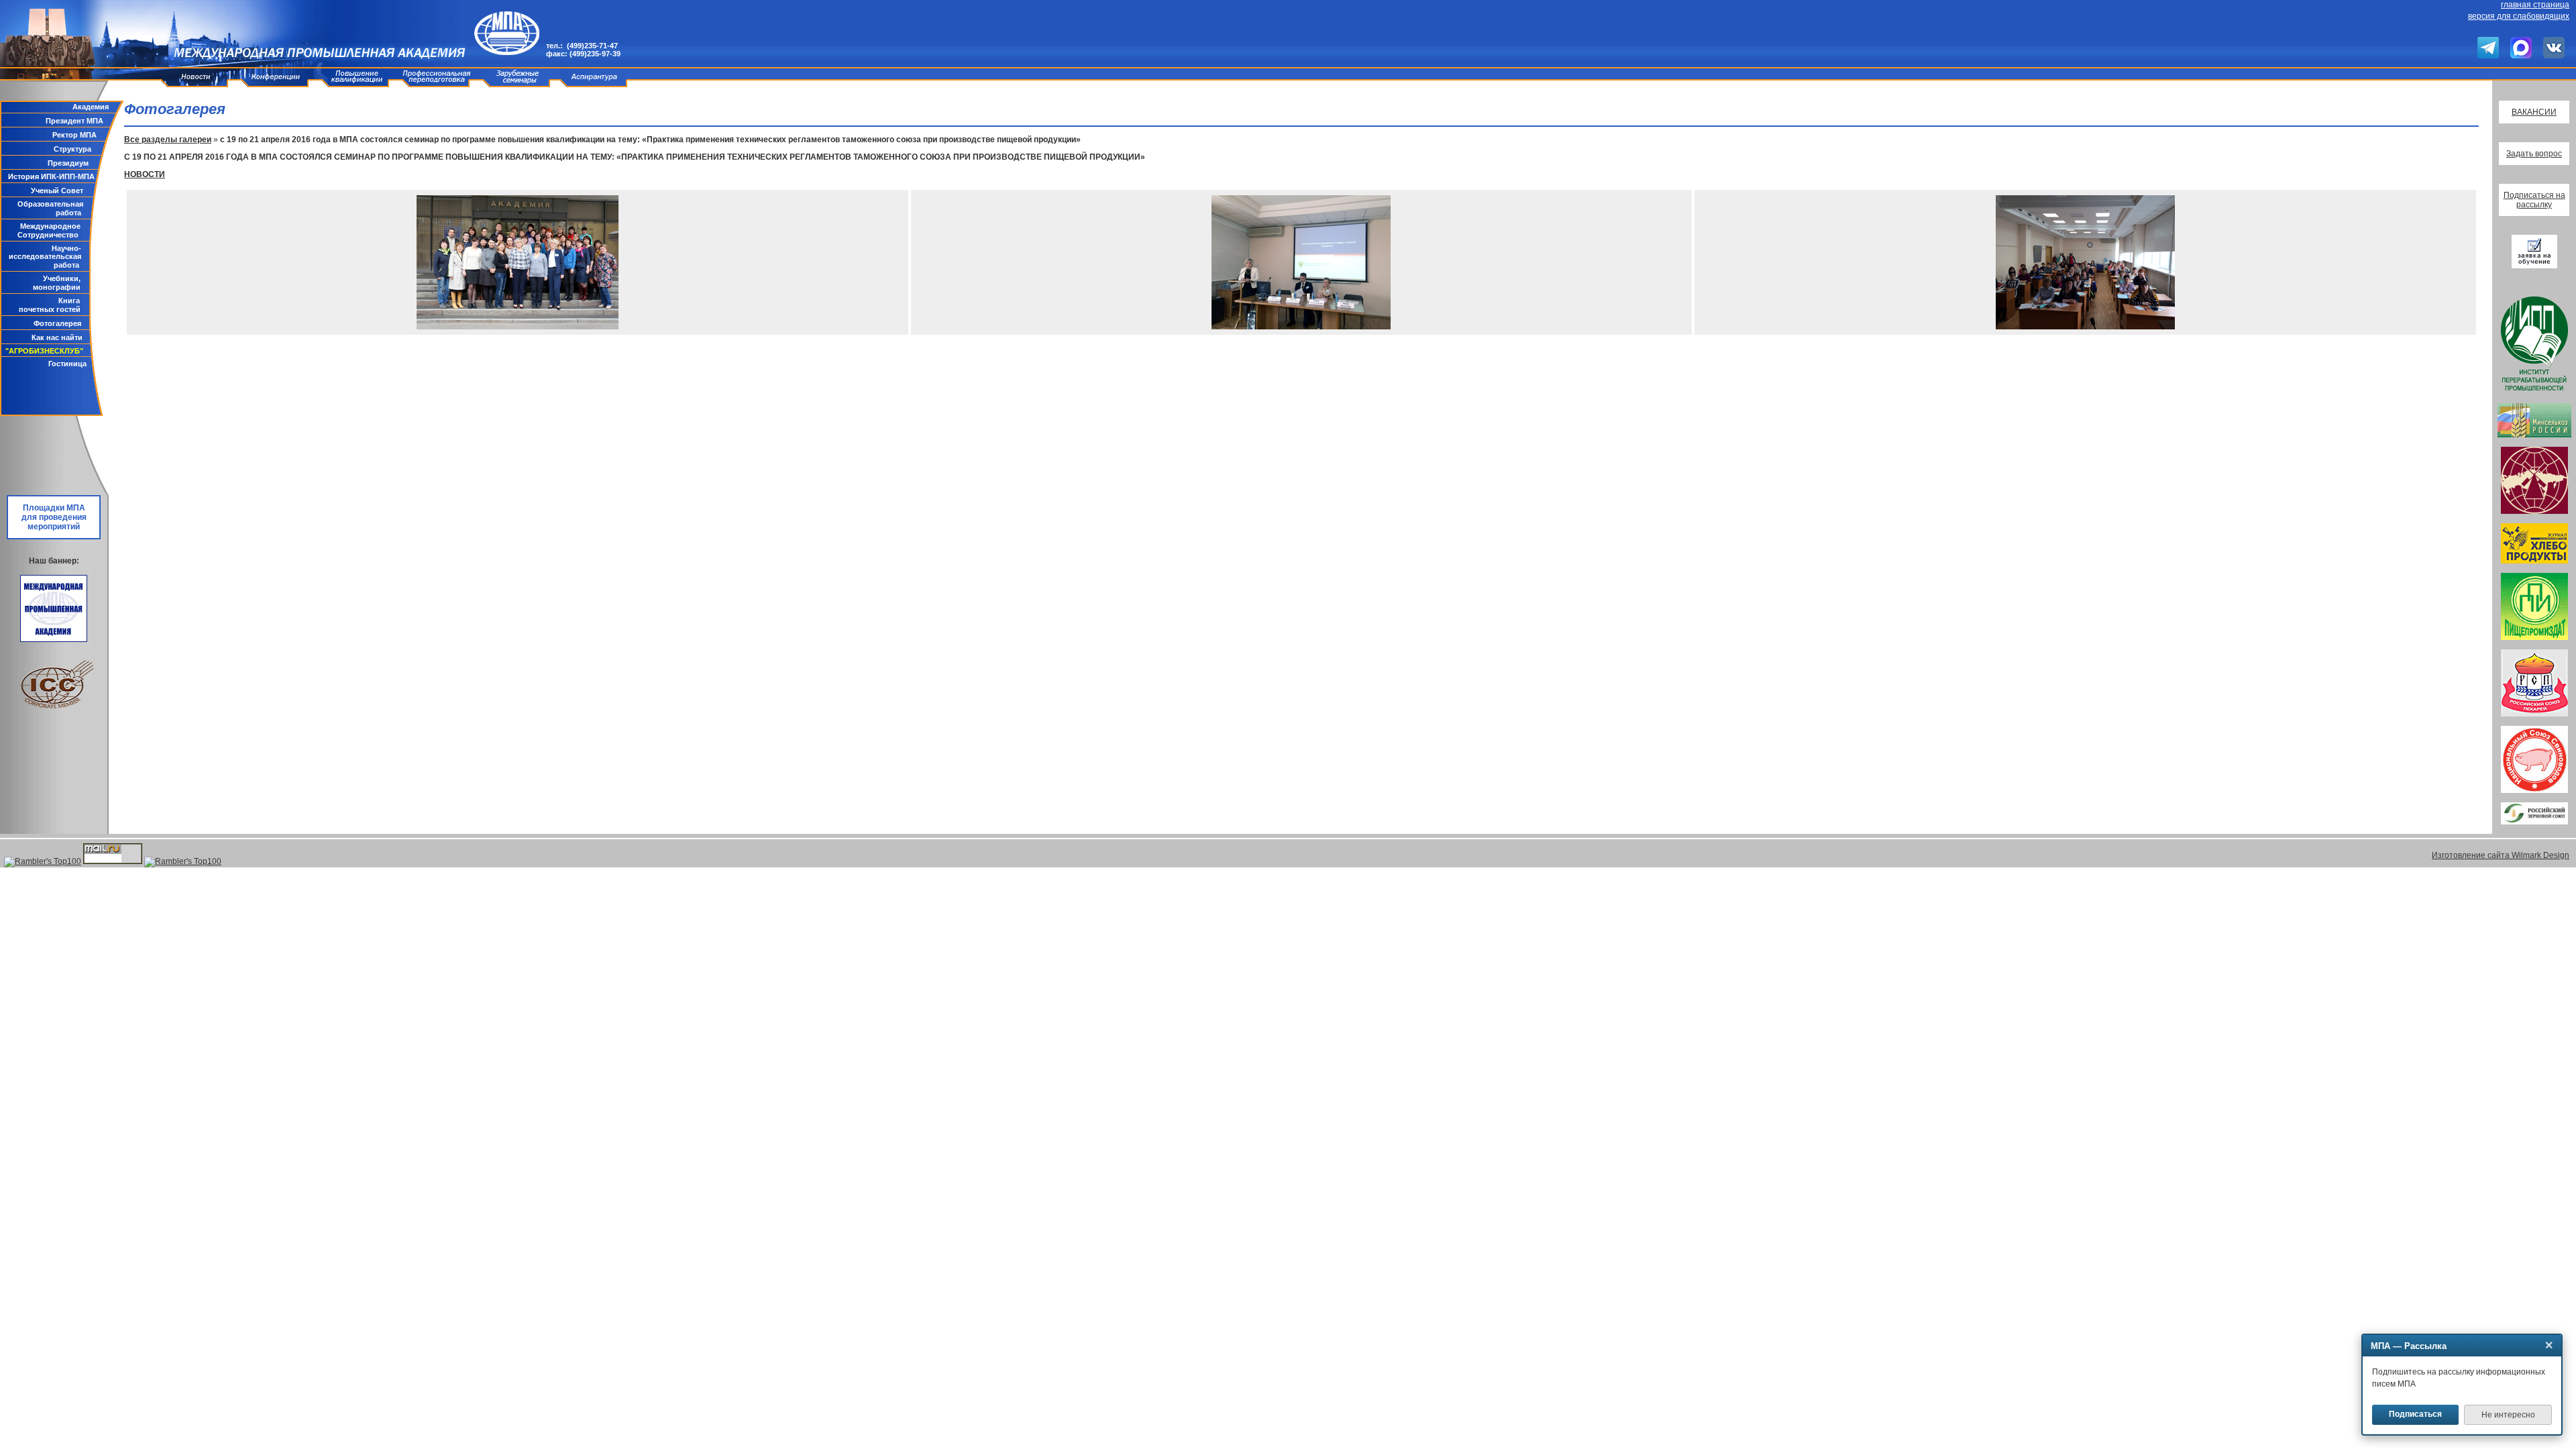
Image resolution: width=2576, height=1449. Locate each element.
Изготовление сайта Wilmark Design (2501, 855)
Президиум (68, 163)
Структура (72, 149)
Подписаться (2415, 1414)
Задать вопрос (2534, 154)
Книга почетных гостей (50, 305)
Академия (91, 107)
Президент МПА (74, 121)
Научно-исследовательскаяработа (45, 257)
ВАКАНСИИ (2534, 112)
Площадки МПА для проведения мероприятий (54, 517)
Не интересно (2508, 1415)
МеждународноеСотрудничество (49, 230)
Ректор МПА (74, 135)
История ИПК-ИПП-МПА (51, 176)
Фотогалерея (57, 323)
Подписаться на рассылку (2534, 200)
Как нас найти (57, 337)
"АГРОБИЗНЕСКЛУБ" (44, 351)
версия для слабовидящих (2519, 16)
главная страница (2535, 5)
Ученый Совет (57, 191)
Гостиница (67, 364)
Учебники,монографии (57, 283)
